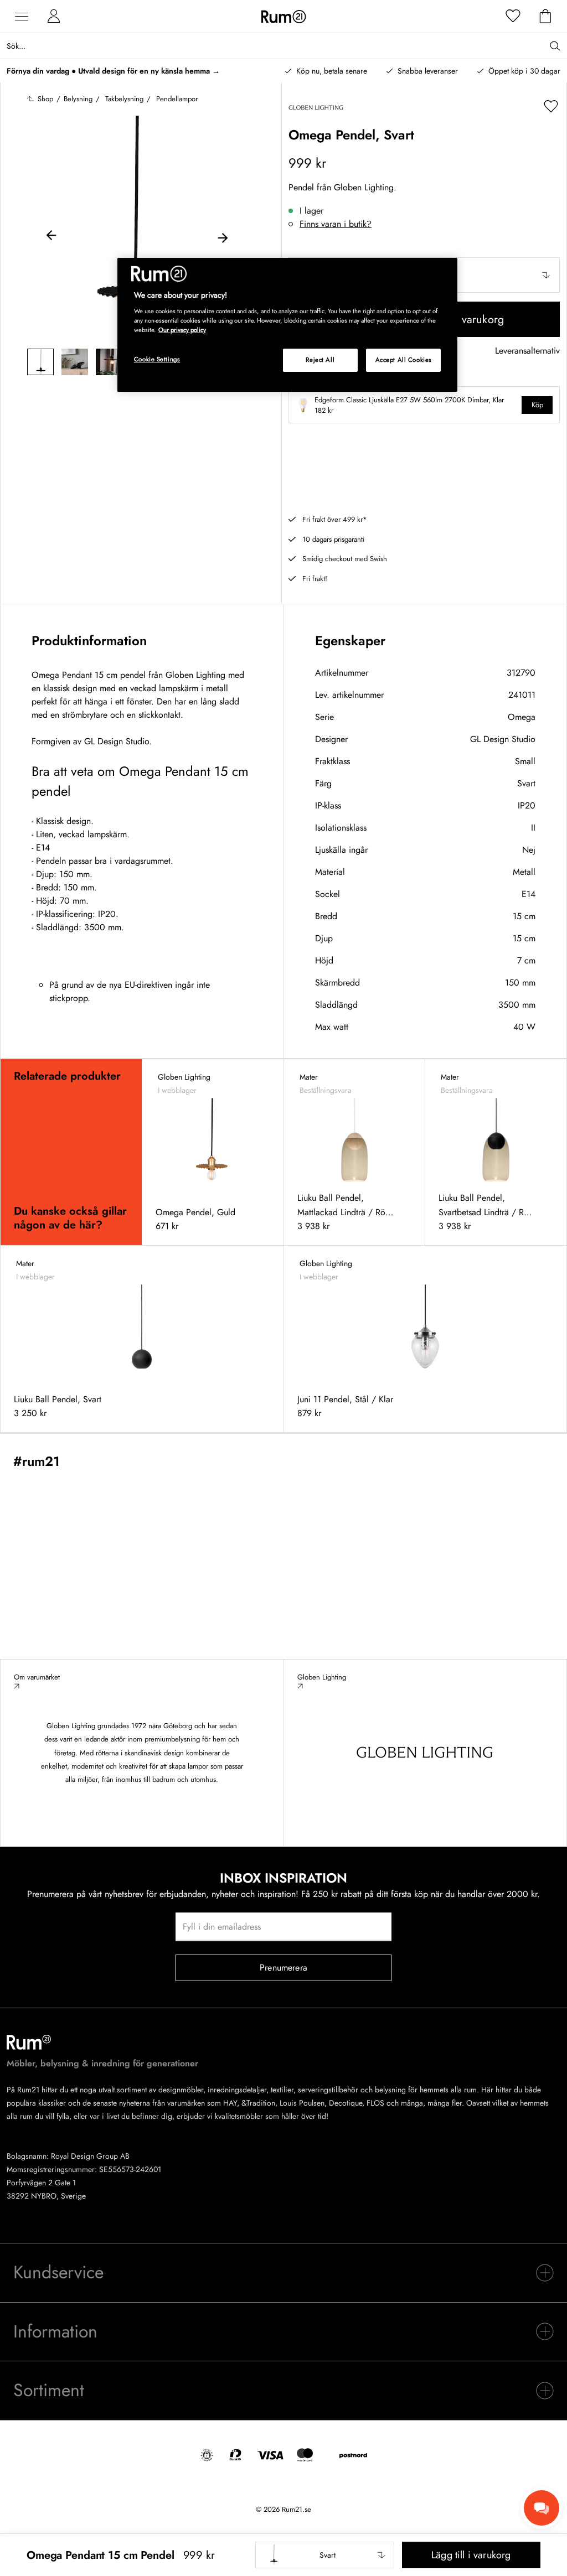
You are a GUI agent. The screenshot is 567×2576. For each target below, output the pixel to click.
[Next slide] (223, 237)
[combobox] (325, 2555)
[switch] (283, 2273)
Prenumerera (283, 1968)
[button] (325, 2555)
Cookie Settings (157, 359)
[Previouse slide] (51, 237)
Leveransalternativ (527, 351)
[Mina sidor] (54, 17)
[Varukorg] (545, 17)
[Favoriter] (513, 17)
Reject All (320, 360)
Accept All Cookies (404, 360)
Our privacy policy (182, 330)
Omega (522, 717)
